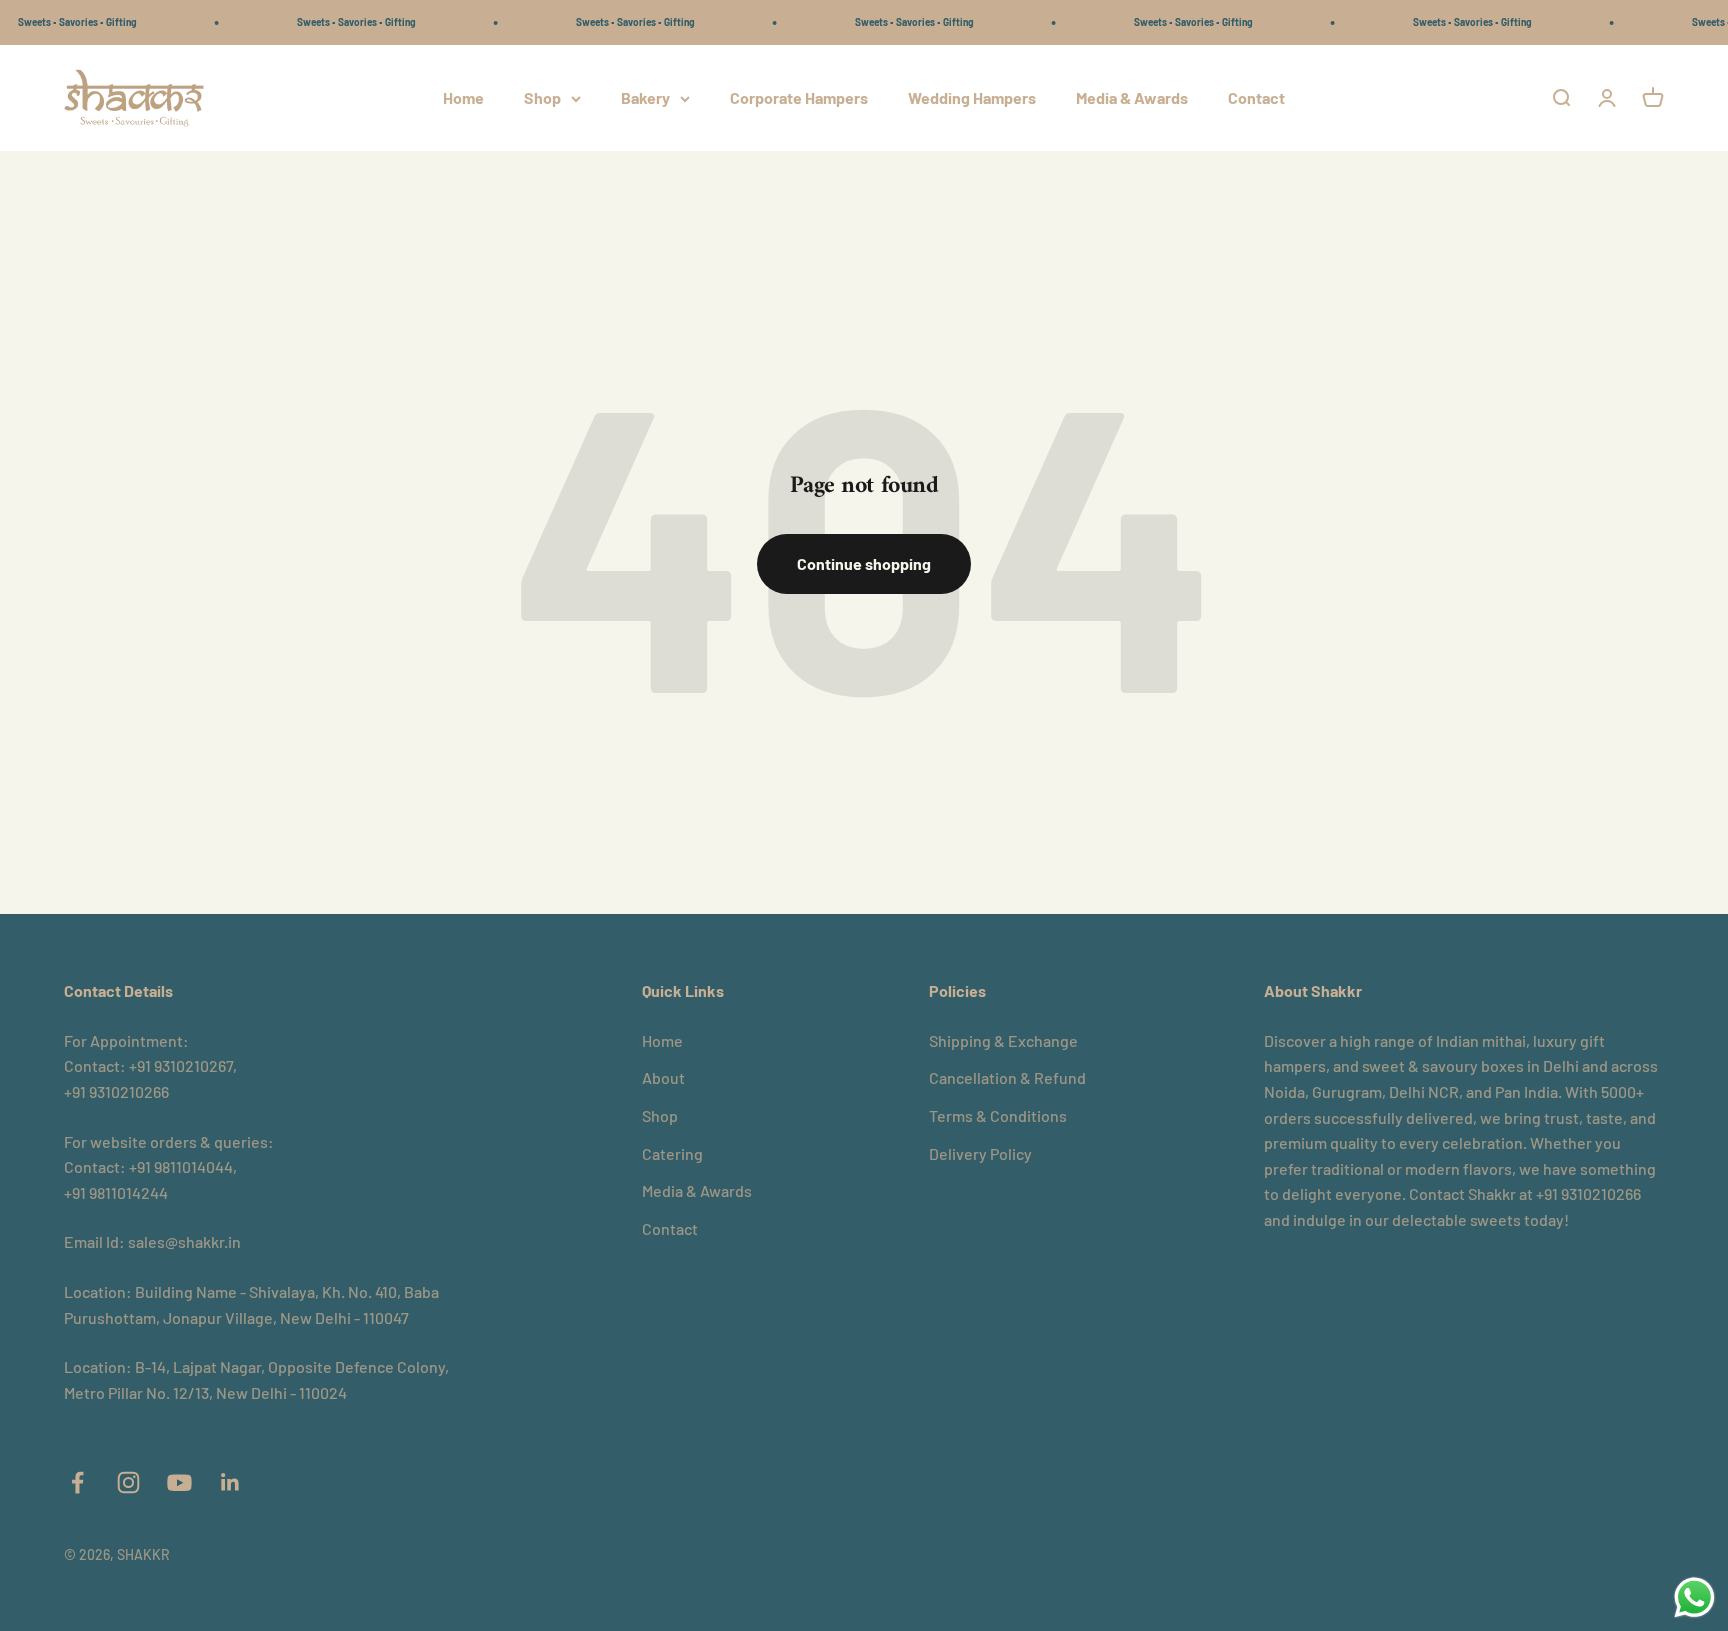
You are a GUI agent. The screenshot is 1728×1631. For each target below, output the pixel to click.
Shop (542, 97)
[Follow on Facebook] (77, 1482)
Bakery (645, 97)
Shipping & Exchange (1003, 1040)
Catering (672, 1153)
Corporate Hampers (799, 97)
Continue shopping (864, 563)
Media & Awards (1132, 97)
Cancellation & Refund (1007, 1077)
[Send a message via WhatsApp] (1694, 1597)
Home (463, 97)
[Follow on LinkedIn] (230, 1482)
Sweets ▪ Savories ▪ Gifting (330, 22)
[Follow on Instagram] (128, 1482)
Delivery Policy (980, 1153)
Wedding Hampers (972, 97)
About (663, 1077)
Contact (1256, 97)
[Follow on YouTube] (179, 1482)
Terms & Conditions (998, 1115)
